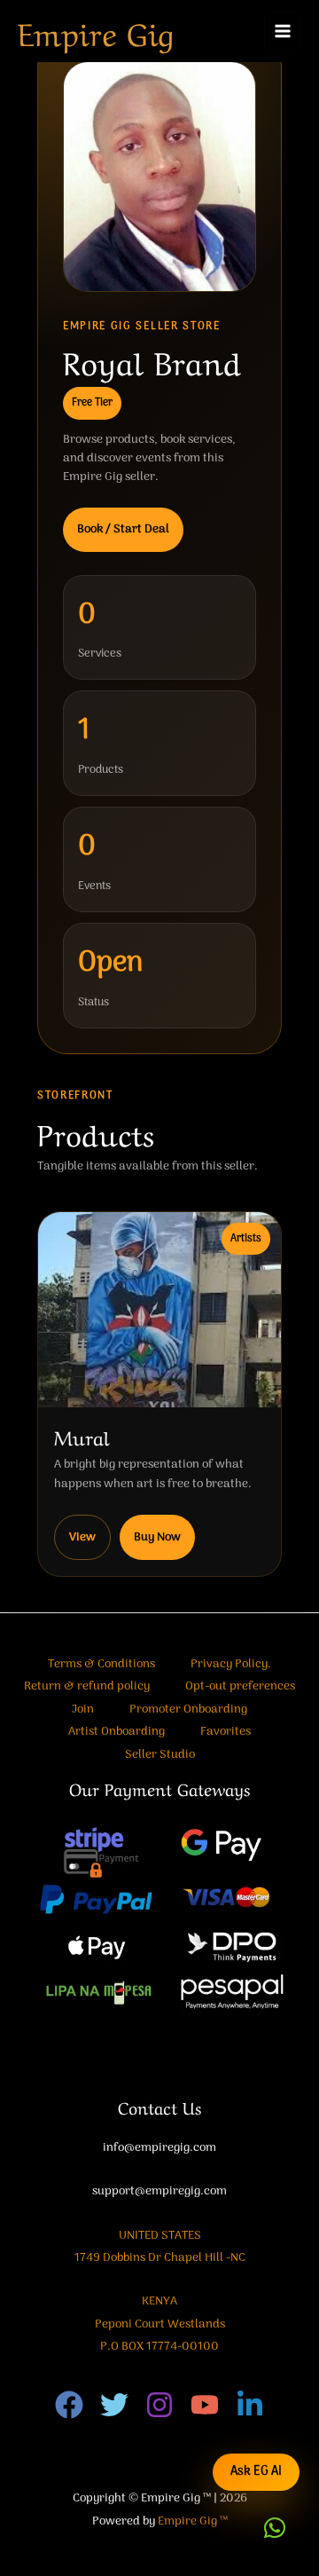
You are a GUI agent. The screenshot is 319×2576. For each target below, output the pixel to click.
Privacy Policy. (231, 1664)
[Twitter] (114, 2405)
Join (83, 1709)
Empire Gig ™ (193, 2521)
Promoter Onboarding (188, 1709)
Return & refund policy (87, 1686)
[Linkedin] (250, 2405)
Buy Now (157, 1537)
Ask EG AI (256, 2472)
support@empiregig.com (159, 2191)
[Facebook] (69, 2405)
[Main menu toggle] (283, 32)
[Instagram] (159, 2405)
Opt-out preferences (240, 1686)
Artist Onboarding (117, 1732)
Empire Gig (96, 31)
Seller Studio (160, 1755)
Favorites (226, 1732)
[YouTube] (205, 2405)
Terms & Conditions (101, 1664)
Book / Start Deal (123, 529)
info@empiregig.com (159, 2148)
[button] (275, 2528)
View (82, 1537)
